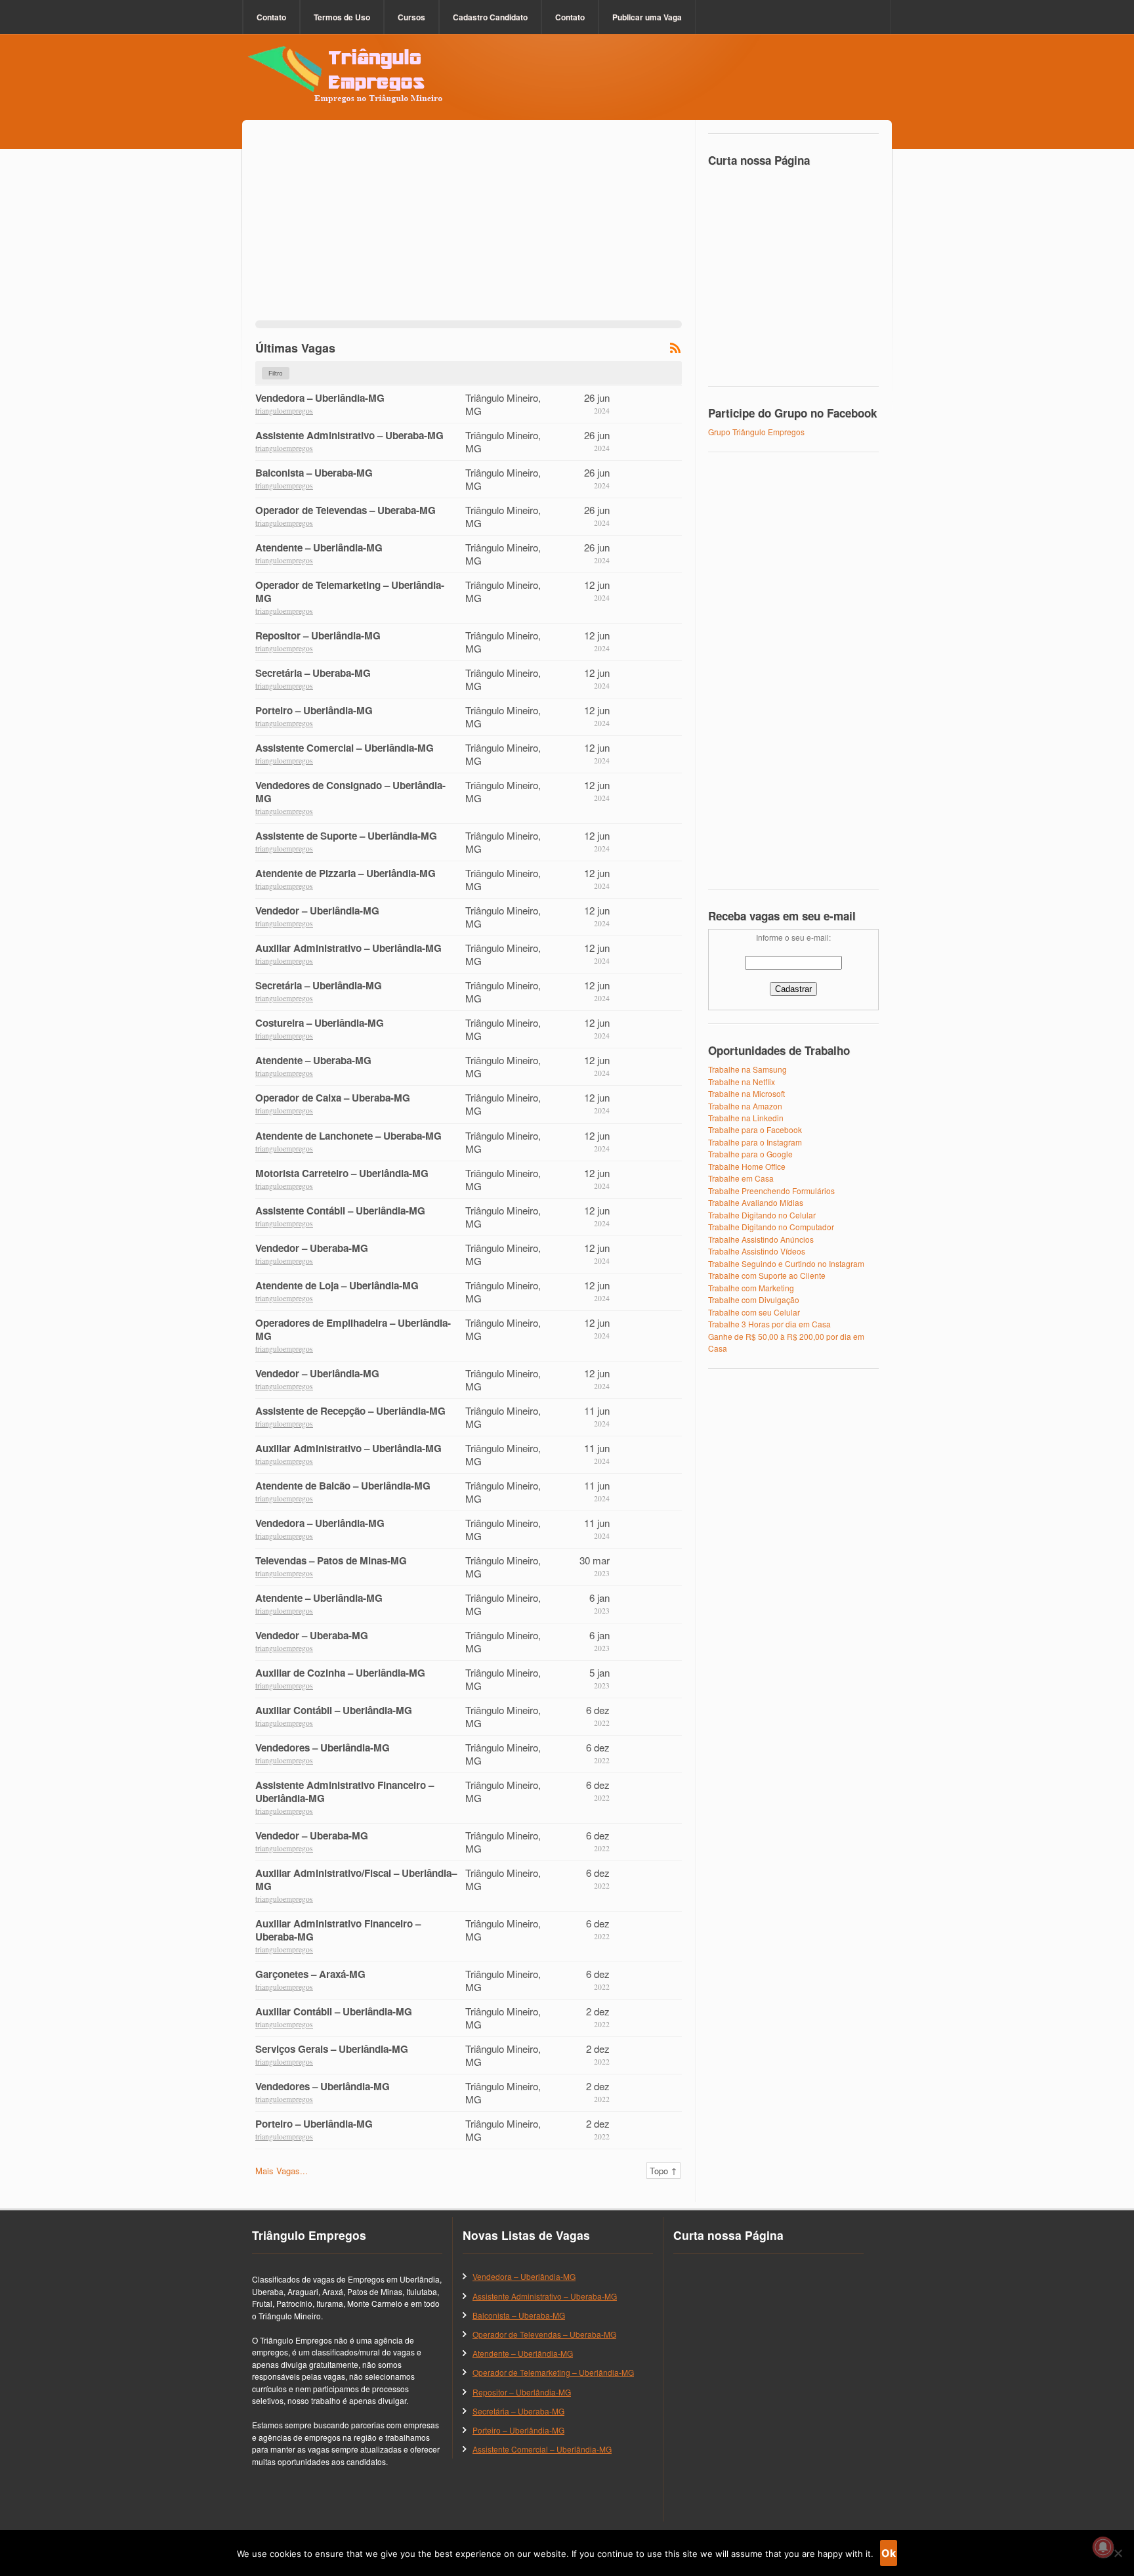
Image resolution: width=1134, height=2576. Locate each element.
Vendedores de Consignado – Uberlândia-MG (350, 792)
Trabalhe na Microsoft (746, 1093)
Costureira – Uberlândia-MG (320, 1023)
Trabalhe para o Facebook (755, 1129)
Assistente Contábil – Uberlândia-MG (340, 1211)
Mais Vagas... (282, 2171)
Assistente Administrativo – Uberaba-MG (349, 435)
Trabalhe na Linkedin (746, 1118)
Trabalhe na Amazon (745, 1106)
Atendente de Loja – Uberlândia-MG (337, 1285)
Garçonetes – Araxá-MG (310, 1974)
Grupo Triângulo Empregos (756, 432)
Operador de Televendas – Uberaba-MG (346, 510)
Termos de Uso (342, 17)
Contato (271, 17)
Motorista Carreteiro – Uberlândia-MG (342, 1173)
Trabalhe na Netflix (742, 1082)
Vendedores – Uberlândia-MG (323, 1748)
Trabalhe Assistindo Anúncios (761, 1239)
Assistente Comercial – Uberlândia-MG (345, 748)
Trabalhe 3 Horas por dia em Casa (769, 1324)
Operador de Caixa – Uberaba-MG (333, 1098)
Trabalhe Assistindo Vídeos (757, 1251)
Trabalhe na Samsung (747, 1069)
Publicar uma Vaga (647, 17)
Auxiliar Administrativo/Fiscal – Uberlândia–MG (356, 1879)
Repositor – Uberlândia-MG (318, 635)
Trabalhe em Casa (741, 1178)
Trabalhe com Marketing (751, 1288)
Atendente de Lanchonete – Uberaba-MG (348, 1136)
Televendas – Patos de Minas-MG (331, 1560)
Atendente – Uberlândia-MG (319, 547)
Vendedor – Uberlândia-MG (317, 911)
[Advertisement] (469, 228)
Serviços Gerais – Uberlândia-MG (332, 2049)
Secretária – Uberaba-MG (313, 673)
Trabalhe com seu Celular (754, 1312)
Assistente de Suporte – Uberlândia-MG (346, 836)
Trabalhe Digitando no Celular (762, 1215)
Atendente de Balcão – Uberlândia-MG (343, 1486)
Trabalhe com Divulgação (754, 1299)
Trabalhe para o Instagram (755, 1142)
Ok (889, 2553)
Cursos (411, 17)
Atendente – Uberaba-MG (313, 1060)
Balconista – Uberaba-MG (314, 473)
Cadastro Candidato (490, 17)
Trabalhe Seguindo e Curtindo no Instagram (786, 1263)
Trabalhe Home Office (747, 1166)
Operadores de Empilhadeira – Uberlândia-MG (353, 1329)
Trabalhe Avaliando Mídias (756, 1202)
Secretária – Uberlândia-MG (319, 985)
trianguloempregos (284, 411)
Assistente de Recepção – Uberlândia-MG (350, 1411)
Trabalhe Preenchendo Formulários (771, 1191)
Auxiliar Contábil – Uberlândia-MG (334, 1710)
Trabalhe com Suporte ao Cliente (767, 1275)
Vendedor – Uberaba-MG (312, 1248)
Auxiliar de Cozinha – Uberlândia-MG (340, 1673)
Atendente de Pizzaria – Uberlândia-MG (346, 873)
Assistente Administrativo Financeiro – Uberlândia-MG (345, 1792)
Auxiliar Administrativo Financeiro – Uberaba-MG (338, 1930)
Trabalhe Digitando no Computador (771, 1227)
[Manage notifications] (1103, 2547)
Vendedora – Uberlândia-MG (320, 398)
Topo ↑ (663, 2171)
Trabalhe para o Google (750, 1154)
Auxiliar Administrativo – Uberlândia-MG (348, 948)
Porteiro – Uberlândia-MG (314, 710)
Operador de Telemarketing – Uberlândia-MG (350, 591)
